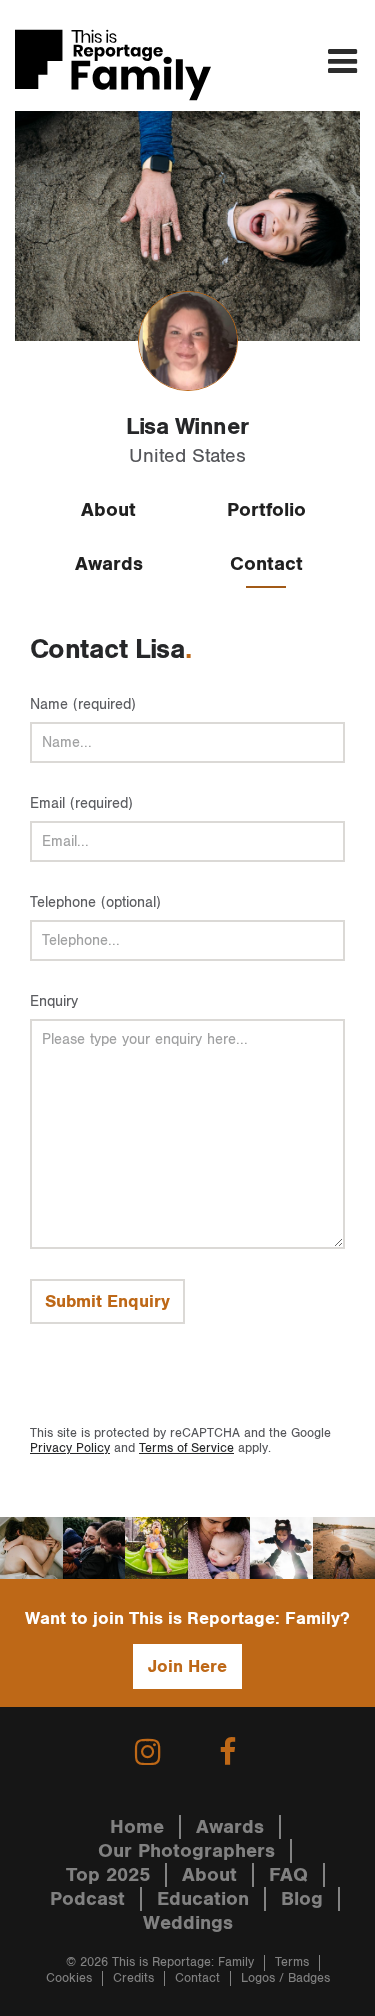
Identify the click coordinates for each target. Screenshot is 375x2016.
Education (203, 1899)
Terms (292, 1962)
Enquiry (54, 1001)
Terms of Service (186, 1448)
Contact (266, 564)
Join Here (187, 1666)
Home (137, 1827)
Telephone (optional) (95, 902)
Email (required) (81, 803)
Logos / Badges (285, 1978)
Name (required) (83, 704)
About (108, 510)
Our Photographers (186, 1851)
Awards (109, 564)
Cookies (69, 1978)
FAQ (288, 1875)
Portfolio (266, 510)
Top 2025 (108, 1875)
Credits (133, 1978)
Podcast (87, 1899)
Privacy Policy (70, 1448)
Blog (302, 1899)
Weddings (188, 1923)
